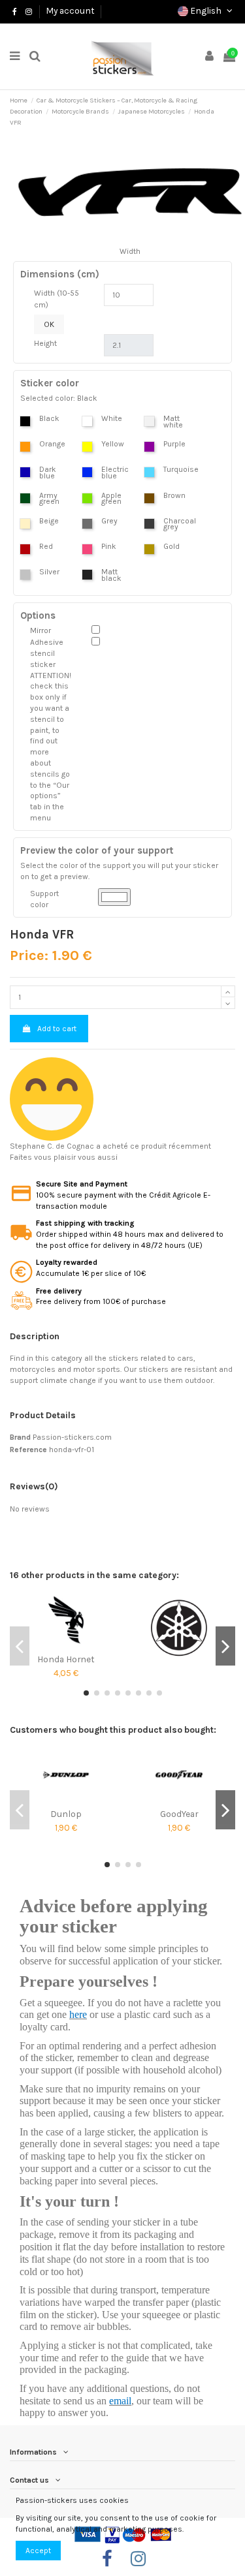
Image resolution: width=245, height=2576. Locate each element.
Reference (28, 1450)
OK (49, 324)
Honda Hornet (66, 1659)
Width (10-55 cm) (57, 299)
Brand (20, 1437)
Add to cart (57, 1029)
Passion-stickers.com (72, 1437)
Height (45, 343)
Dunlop (66, 1814)
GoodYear (179, 1814)
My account (70, 10)
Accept (38, 2551)
